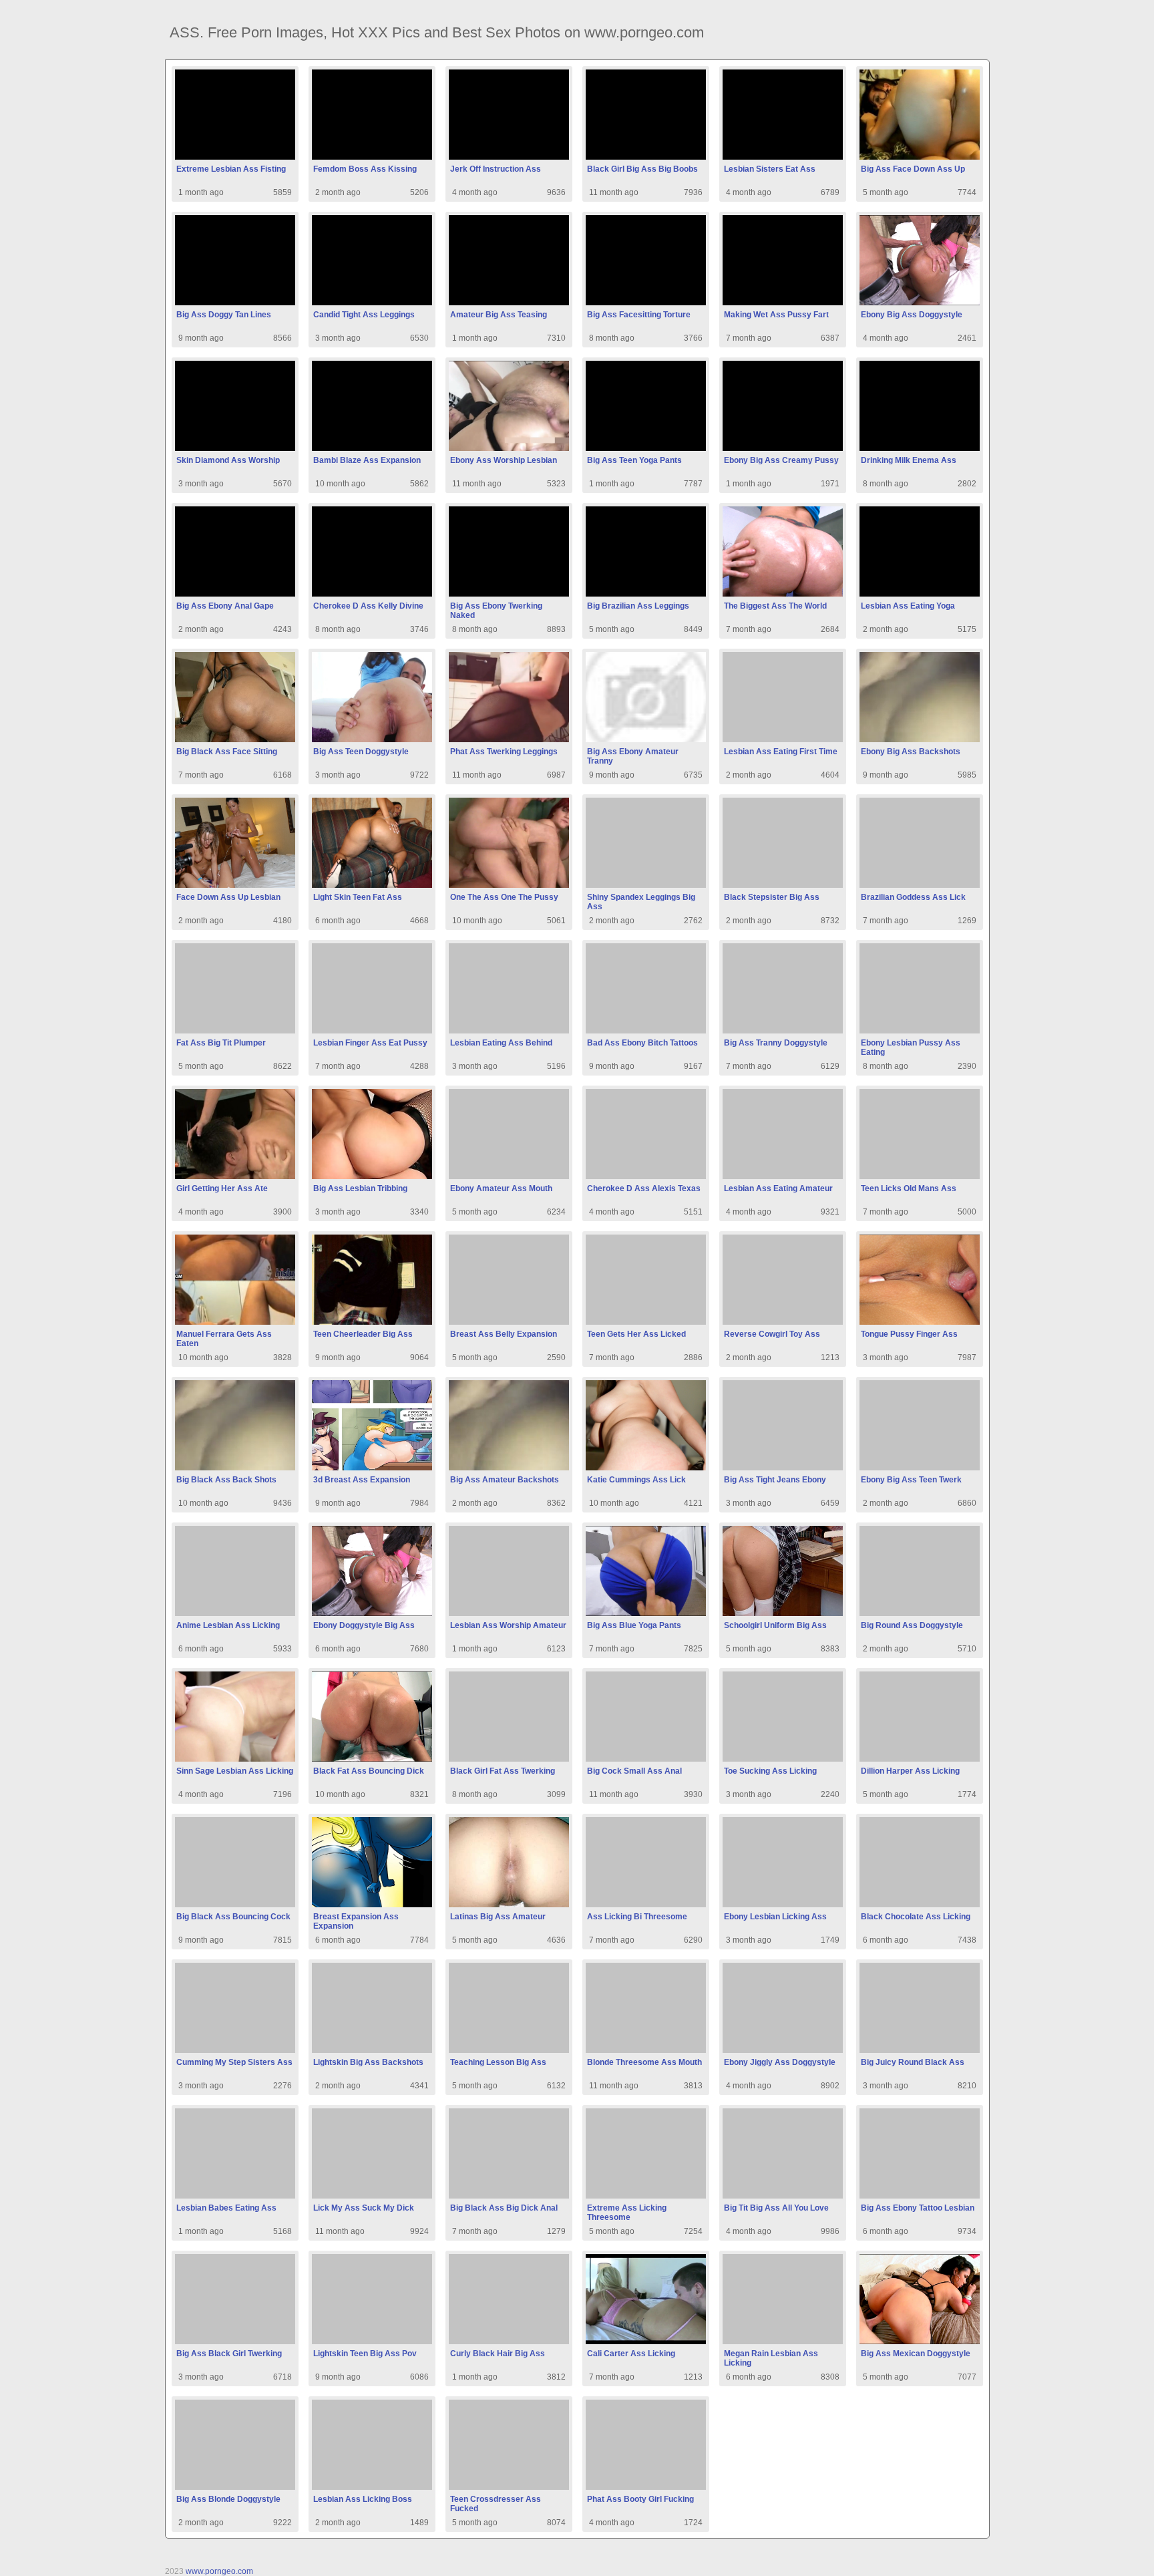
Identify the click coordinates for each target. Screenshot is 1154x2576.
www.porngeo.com (219, 2571)
